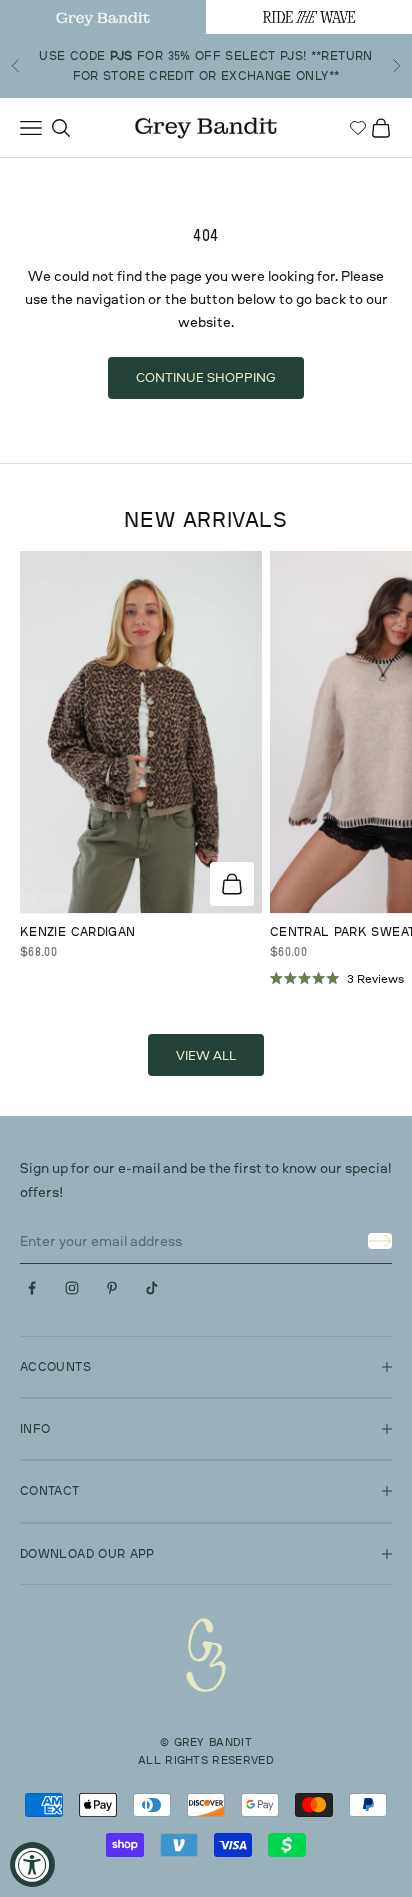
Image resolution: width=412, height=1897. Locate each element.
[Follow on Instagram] (72, 1288)
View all (206, 1055)
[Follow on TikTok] (152, 1288)
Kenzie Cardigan (77, 931)
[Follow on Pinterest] (112, 1288)
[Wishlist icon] (358, 128)
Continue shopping (206, 377)
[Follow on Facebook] (32, 1288)
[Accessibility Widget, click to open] (32, 1864)
